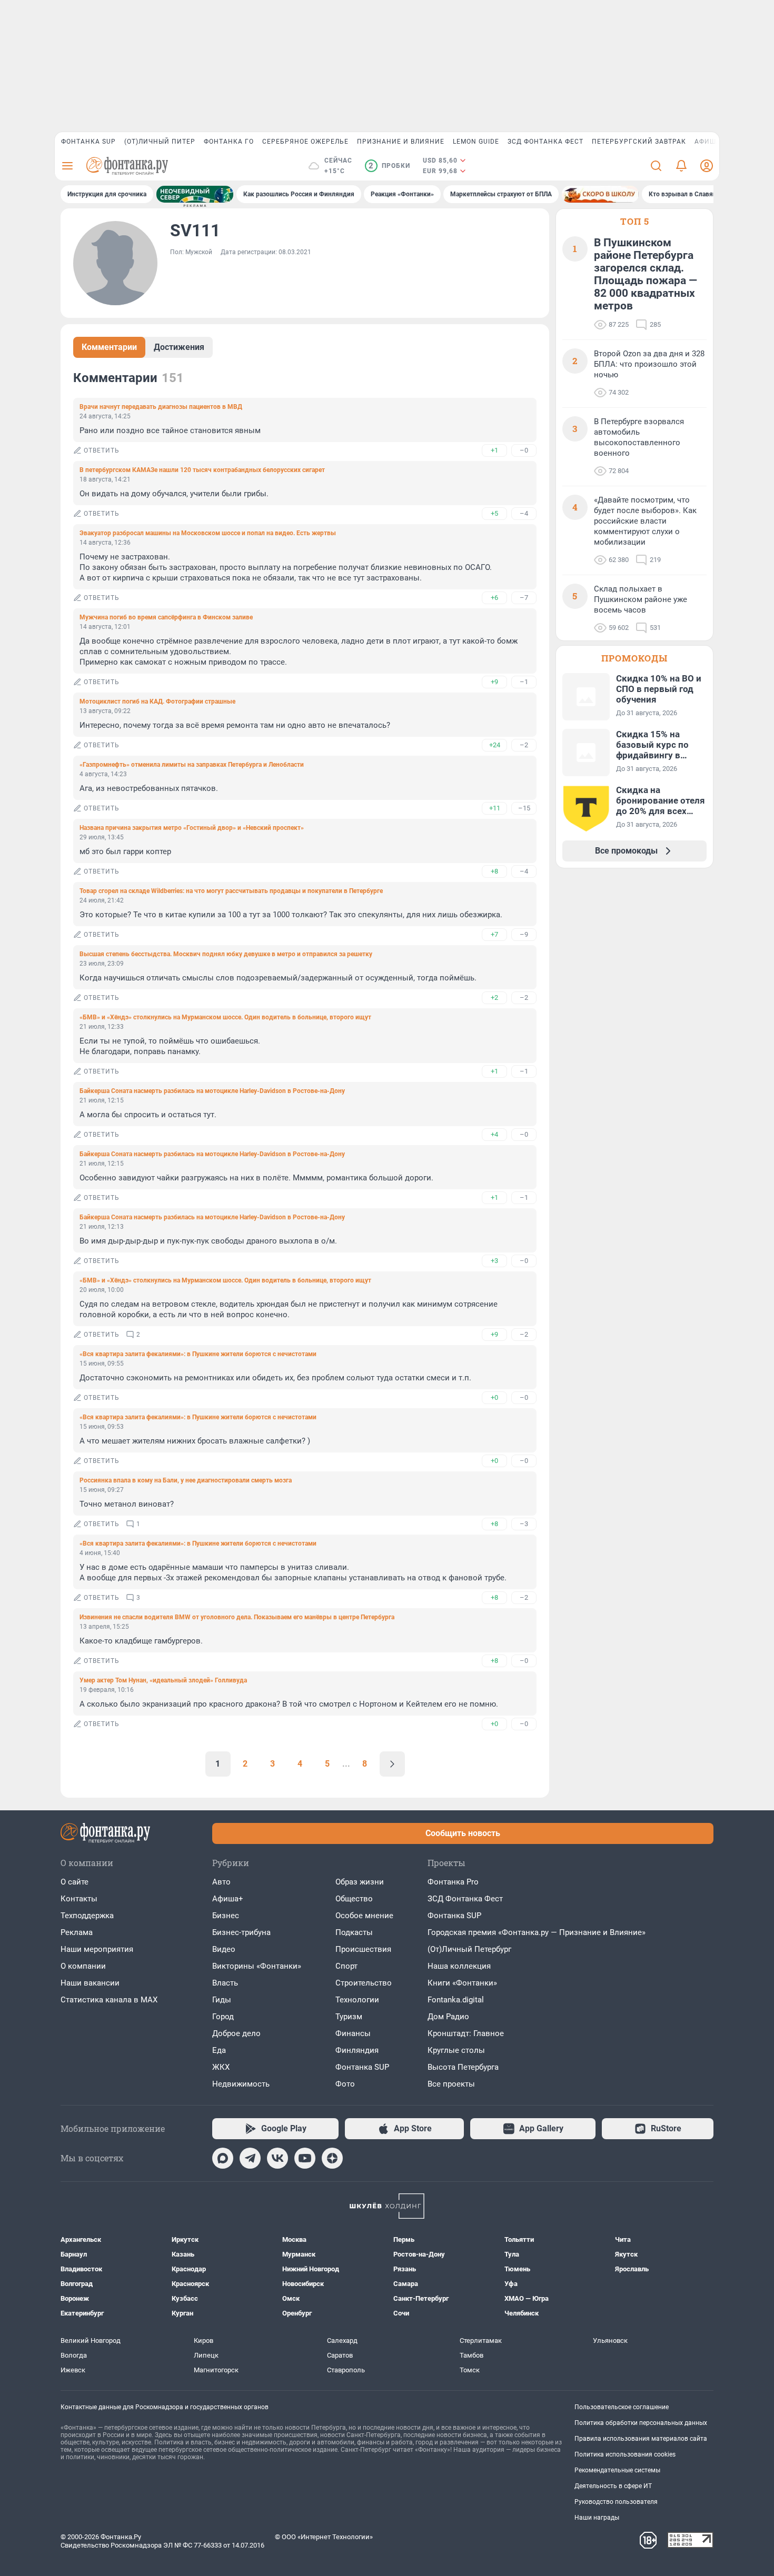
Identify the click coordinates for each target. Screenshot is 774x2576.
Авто (221, 1882)
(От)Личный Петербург (469, 1949)
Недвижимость (241, 2084)
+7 (494, 934)
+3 (494, 1261)
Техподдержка (87, 1916)
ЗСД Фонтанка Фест (545, 142)
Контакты (79, 1899)
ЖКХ (221, 2067)
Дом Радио (448, 2017)
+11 (495, 808)
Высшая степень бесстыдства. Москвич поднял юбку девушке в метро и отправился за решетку (226, 954)
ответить (102, 450)
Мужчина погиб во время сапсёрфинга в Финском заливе (166, 617)
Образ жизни (360, 1882)
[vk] (277, 2158)
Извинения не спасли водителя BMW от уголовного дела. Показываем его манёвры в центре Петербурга (237, 1617)
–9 (524, 934)
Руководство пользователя (616, 2502)
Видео (224, 1949)
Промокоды (634, 658)
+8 (494, 871)
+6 (494, 598)
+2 (494, 998)
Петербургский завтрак (639, 142)
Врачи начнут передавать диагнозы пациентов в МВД (161, 407)
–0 (524, 450)
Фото (345, 2084)
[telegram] (250, 2158)
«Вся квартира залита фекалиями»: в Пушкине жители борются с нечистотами (198, 1354)
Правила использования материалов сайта (641, 2439)
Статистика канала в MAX (109, 2000)
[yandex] (332, 2158)
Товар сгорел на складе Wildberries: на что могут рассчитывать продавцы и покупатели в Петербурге (231, 891)
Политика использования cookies (625, 2454)
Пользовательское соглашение (622, 2407)
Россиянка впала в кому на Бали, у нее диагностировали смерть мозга (186, 1480)
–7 (524, 598)
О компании (83, 1966)
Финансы (353, 2033)
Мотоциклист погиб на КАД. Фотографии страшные (157, 701)
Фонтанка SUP (88, 142)
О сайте (75, 1882)
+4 (494, 1134)
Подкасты (354, 1932)
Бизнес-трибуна (241, 1932)
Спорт (346, 1966)
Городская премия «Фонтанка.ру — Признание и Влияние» (537, 1932)
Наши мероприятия (97, 1949)
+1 (494, 450)
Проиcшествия (363, 1949)
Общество (354, 1899)
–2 (524, 745)
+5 (494, 513)
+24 (495, 745)
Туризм (349, 2017)
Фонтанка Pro (453, 1882)
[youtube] (305, 2158)
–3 (524, 1524)
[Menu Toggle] (67, 166)
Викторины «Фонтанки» (257, 1966)
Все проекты (451, 2084)
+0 (494, 1397)
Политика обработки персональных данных (641, 2423)
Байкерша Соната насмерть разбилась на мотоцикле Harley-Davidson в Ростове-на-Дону (212, 1091)
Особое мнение (364, 1916)
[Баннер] (195, 194)
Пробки (389, 166)
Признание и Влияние (401, 142)
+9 (494, 682)
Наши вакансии (90, 1983)
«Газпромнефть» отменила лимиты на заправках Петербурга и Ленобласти (192, 765)
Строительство (364, 1983)
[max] (223, 2158)
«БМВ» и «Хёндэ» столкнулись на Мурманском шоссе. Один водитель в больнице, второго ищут (225, 1017)
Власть (225, 1983)
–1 (524, 682)
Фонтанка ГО (229, 142)
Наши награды (597, 2518)
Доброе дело (236, 2033)
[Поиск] (656, 166)
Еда (219, 2050)
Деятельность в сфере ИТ (613, 2486)
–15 (524, 808)
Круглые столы (456, 2050)
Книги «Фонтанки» (462, 1983)
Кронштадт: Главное (466, 2033)
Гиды (222, 2000)
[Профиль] (707, 166)
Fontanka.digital (456, 2000)
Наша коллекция (459, 1966)
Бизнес (226, 1916)
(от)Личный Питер (160, 142)
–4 (524, 513)
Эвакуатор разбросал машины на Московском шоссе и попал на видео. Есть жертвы (208, 533)
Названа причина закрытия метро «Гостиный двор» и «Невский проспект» (192, 828)
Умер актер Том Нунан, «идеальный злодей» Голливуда (163, 1680)
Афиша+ (228, 1899)
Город (223, 2017)
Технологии (357, 2000)
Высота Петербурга (463, 2067)
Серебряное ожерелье (305, 142)
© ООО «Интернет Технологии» (324, 2537)
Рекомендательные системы (617, 2470)
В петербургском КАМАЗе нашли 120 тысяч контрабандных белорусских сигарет (202, 470)
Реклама (77, 1932)
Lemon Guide (476, 142)
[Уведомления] (681, 166)
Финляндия (357, 2050)
